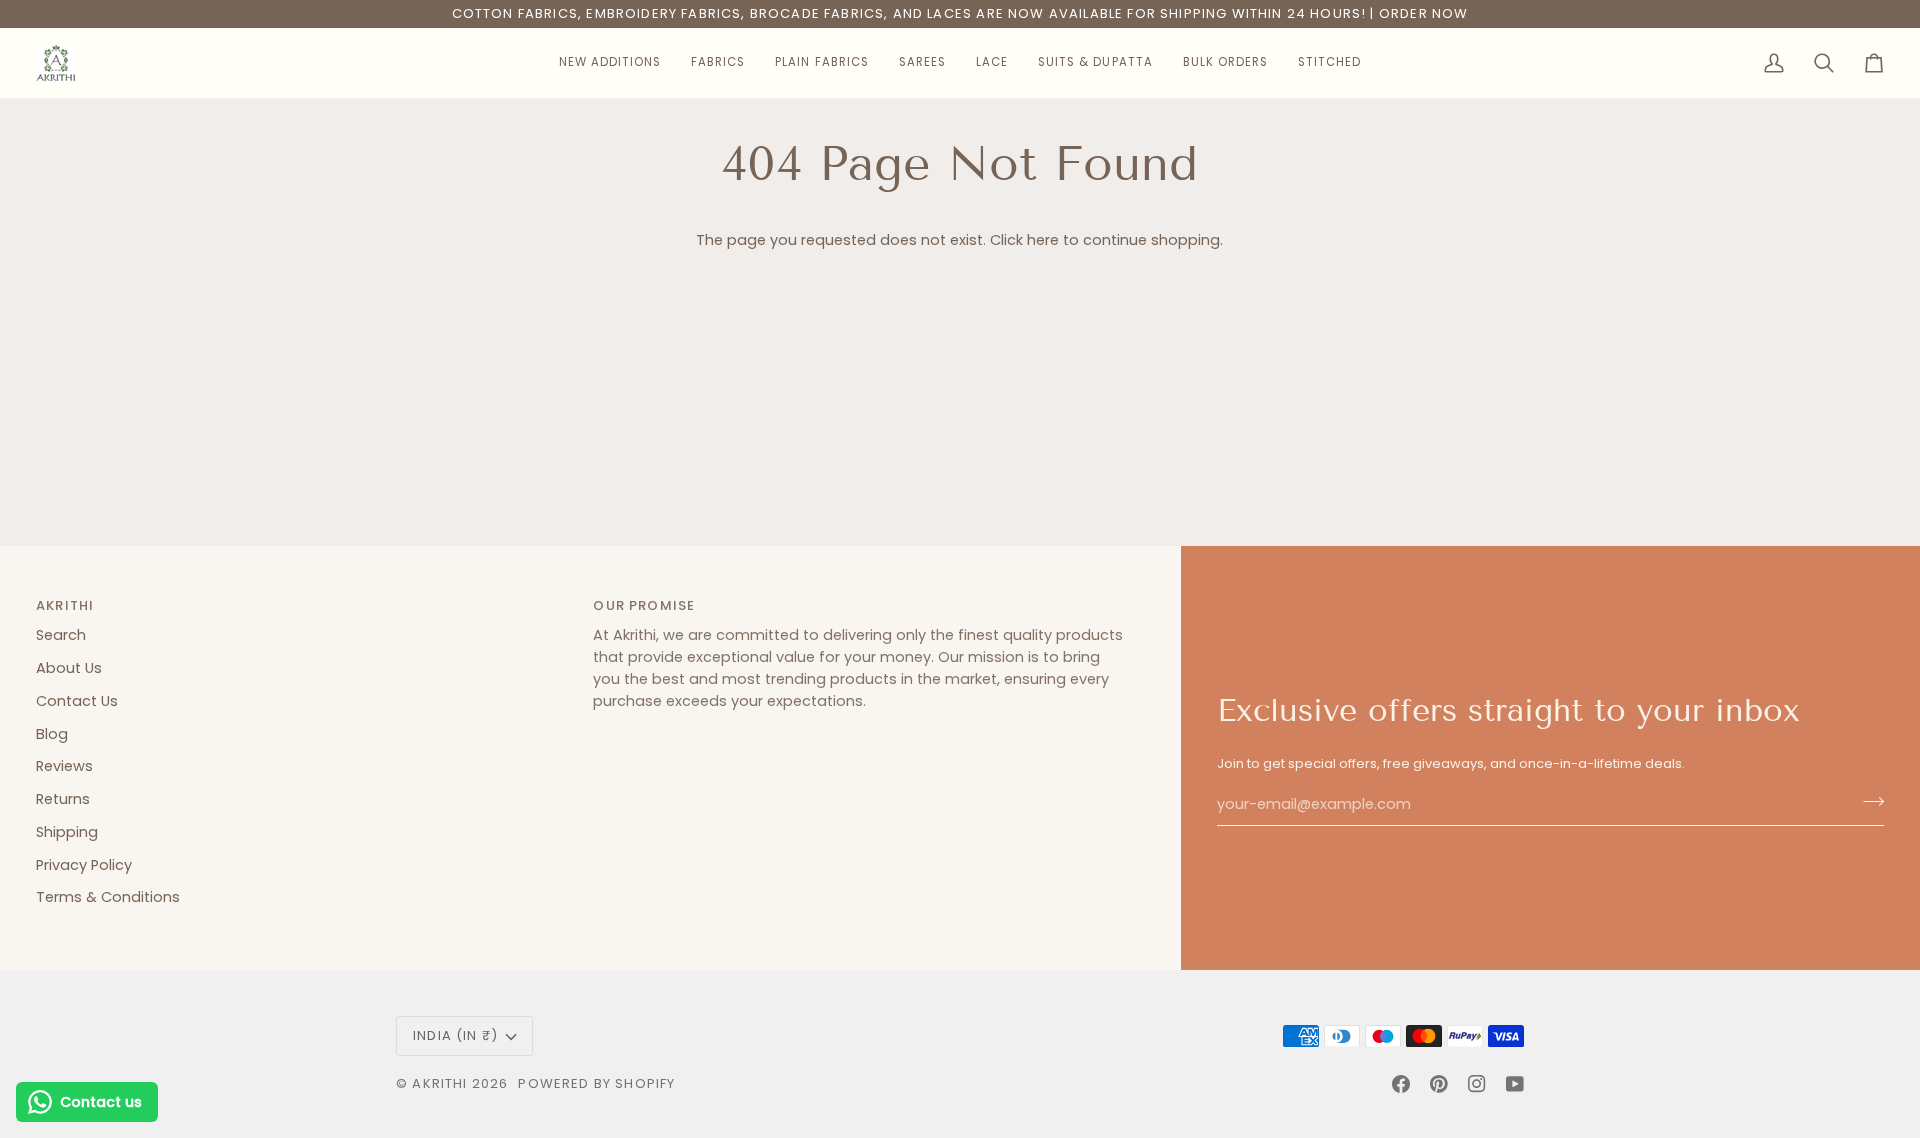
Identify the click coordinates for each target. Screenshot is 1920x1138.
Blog (52, 734)
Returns (63, 799)
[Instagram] (1477, 1084)
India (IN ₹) (455, 1035)
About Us (69, 668)
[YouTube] (1515, 1084)
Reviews (64, 766)
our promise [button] (644, 605)
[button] (610, 63)
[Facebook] (1401, 1084)
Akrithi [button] (65, 605)
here (1043, 240)
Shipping (67, 832)
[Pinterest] (1439, 1084)
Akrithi (439, 1083)
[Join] (1867, 802)
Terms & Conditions (108, 897)
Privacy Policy (84, 865)
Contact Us (77, 701)
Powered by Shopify (596, 1083)
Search (61, 635)
